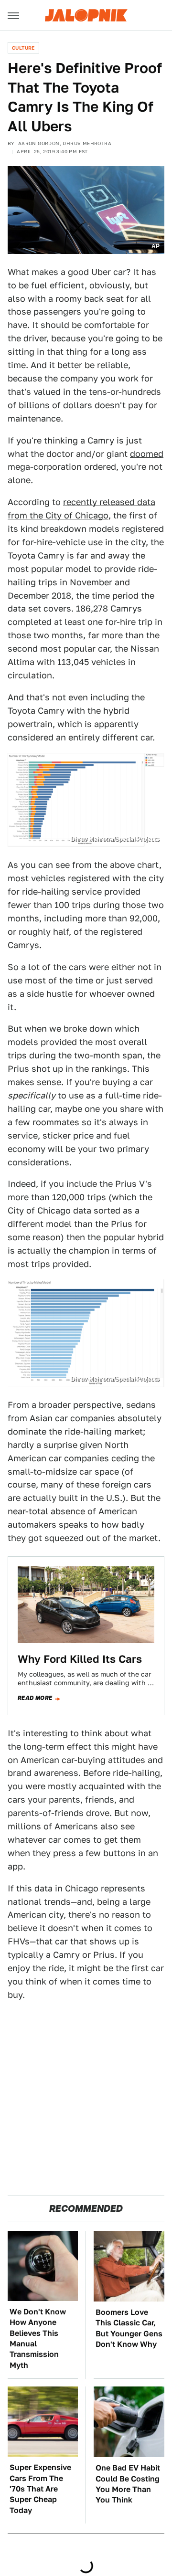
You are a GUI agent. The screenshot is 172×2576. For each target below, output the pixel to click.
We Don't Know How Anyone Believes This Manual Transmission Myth (38, 2338)
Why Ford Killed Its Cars (80, 1659)
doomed (147, 454)
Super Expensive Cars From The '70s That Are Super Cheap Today (40, 2489)
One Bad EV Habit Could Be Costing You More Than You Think (128, 2484)
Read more (35, 1698)
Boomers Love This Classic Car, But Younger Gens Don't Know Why (129, 2328)
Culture (23, 48)
